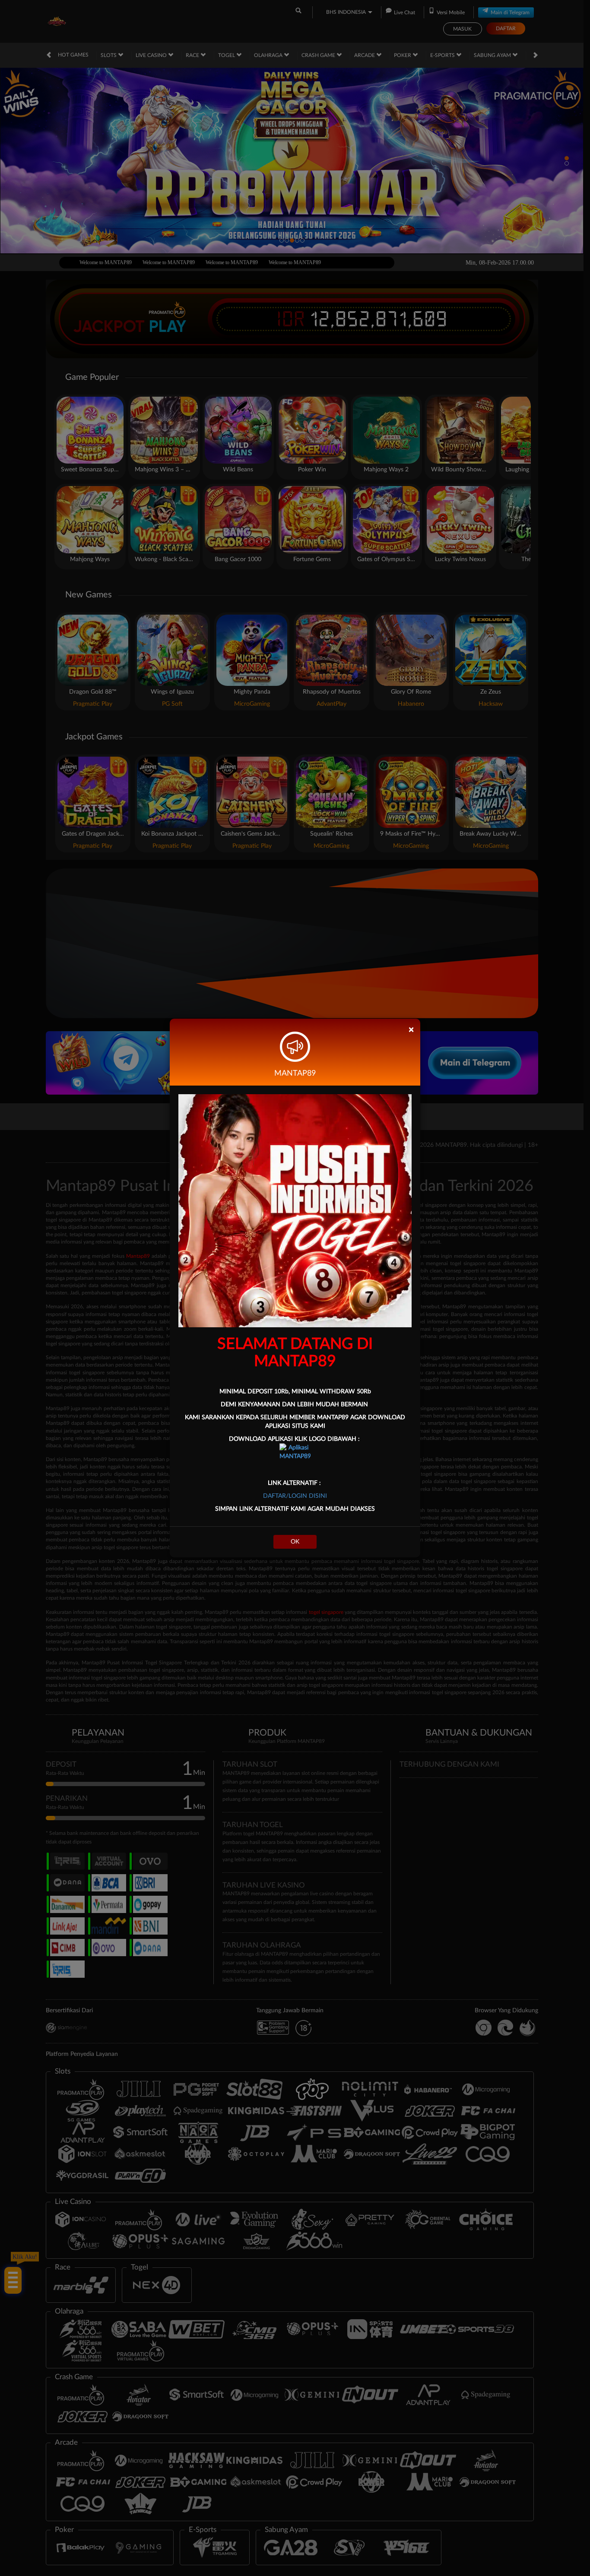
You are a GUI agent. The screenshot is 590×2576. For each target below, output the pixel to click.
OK (295, 1542)
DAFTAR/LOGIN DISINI (295, 1496)
